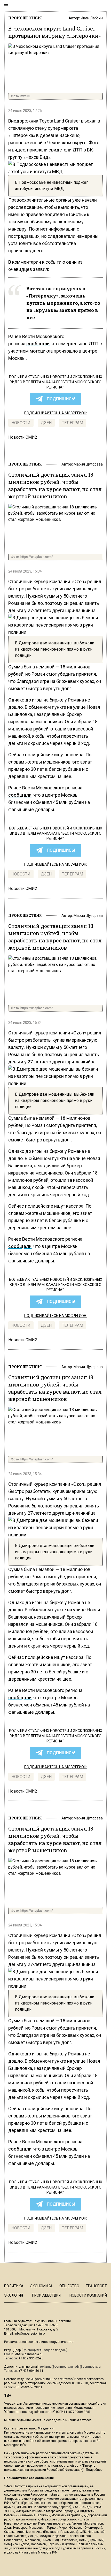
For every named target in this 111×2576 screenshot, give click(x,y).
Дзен (46, 423)
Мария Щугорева (88, 464)
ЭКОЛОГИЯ (14, 2295)
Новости (21, 423)
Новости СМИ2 (23, 437)
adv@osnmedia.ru (88, 2367)
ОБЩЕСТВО (69, 2286)
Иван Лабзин (92, 18)
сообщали (38, 344)
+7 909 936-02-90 (31, 2358)
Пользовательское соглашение (29, 2478)
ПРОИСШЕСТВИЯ (25, 18)
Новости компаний (88, 2295)
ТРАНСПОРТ (96, 2286)
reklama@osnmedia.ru (56, 2367)
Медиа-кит (46, 2428)
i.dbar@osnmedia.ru (28, 2354)
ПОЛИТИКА (14, 2286)
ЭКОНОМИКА (41, 2286)
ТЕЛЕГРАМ (73, 423)
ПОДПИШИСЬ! (61, 399)
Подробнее (94, 2470)
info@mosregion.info (30, 2334)
